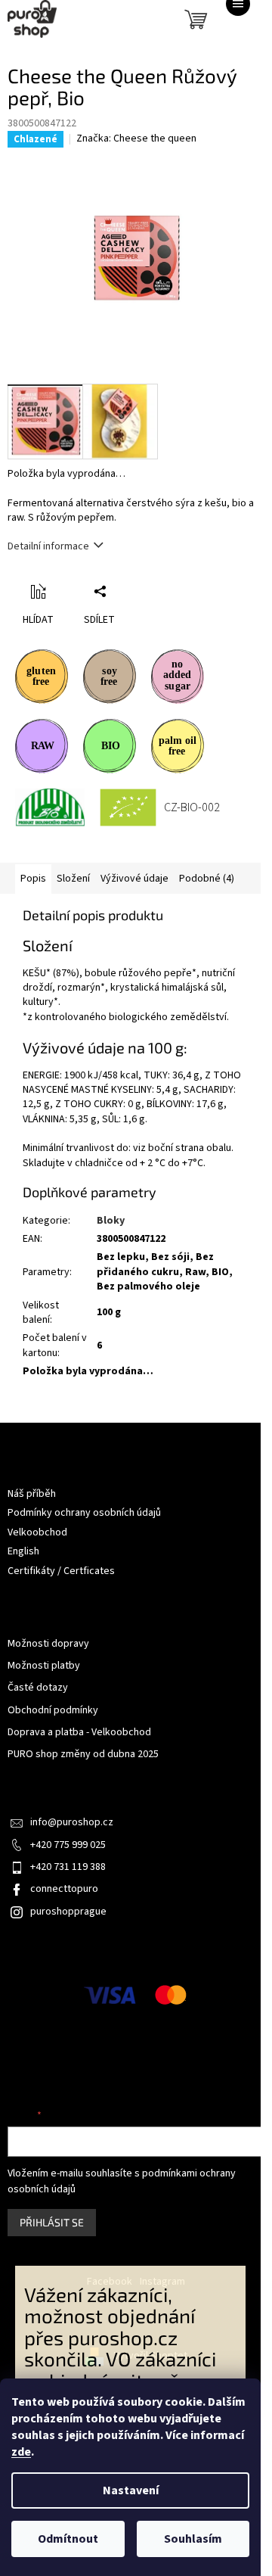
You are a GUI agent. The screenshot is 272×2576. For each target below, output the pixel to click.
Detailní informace (48, 546)
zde (21, 2452)
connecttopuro (64, 1889)
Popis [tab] (33, 879)
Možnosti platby (44, 1666)
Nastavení (131, 2490)
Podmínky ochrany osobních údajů (84, 1513)
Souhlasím (193, 2539)
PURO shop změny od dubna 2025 (83, 1755)
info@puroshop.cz (72, 1822)
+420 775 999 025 (68, 1845)
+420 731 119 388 (68, 1867)
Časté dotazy (38, 1688)
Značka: (136, 138)
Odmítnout (68, 2539)
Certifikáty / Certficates (61, 1571)
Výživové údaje (134, 879)
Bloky (111, 1221)
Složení (73, 879)
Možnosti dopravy (48, 1644)
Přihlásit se (52, 2222)
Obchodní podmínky (53, 1711)
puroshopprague (68, 1912)
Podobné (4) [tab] (207, 879)
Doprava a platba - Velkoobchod (79, 1733)
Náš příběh (32, 1494)
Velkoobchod (37, 1532)
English (23, 1551)
